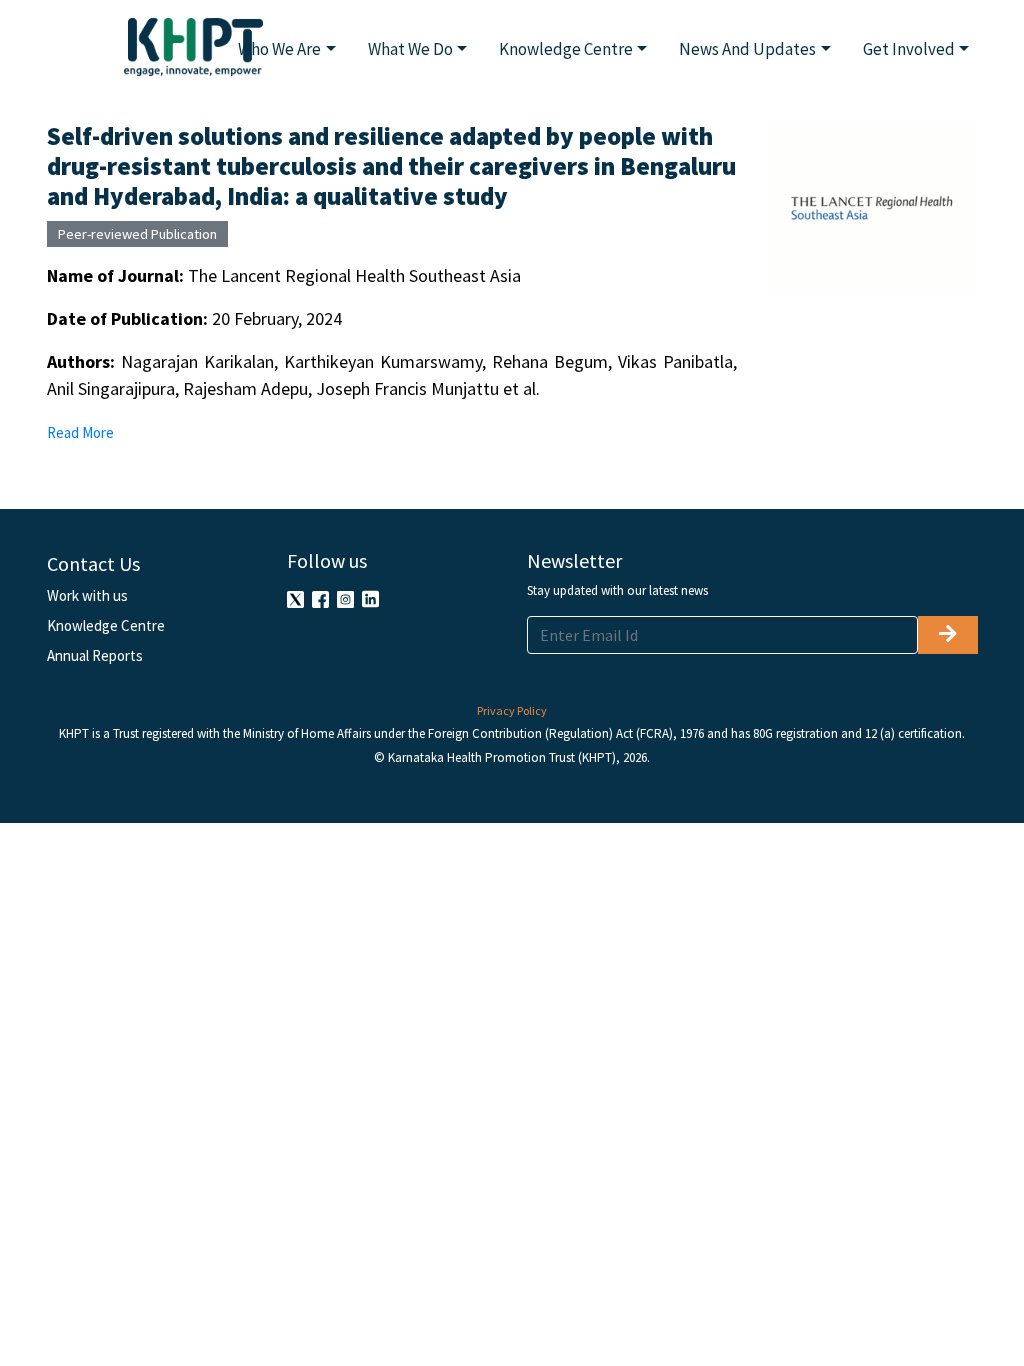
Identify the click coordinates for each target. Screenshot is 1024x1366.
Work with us (87, 595)
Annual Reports (95, 655)
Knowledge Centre (106, 625)
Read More (80, 432)
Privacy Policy (512, 710)
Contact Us (93, 563)
